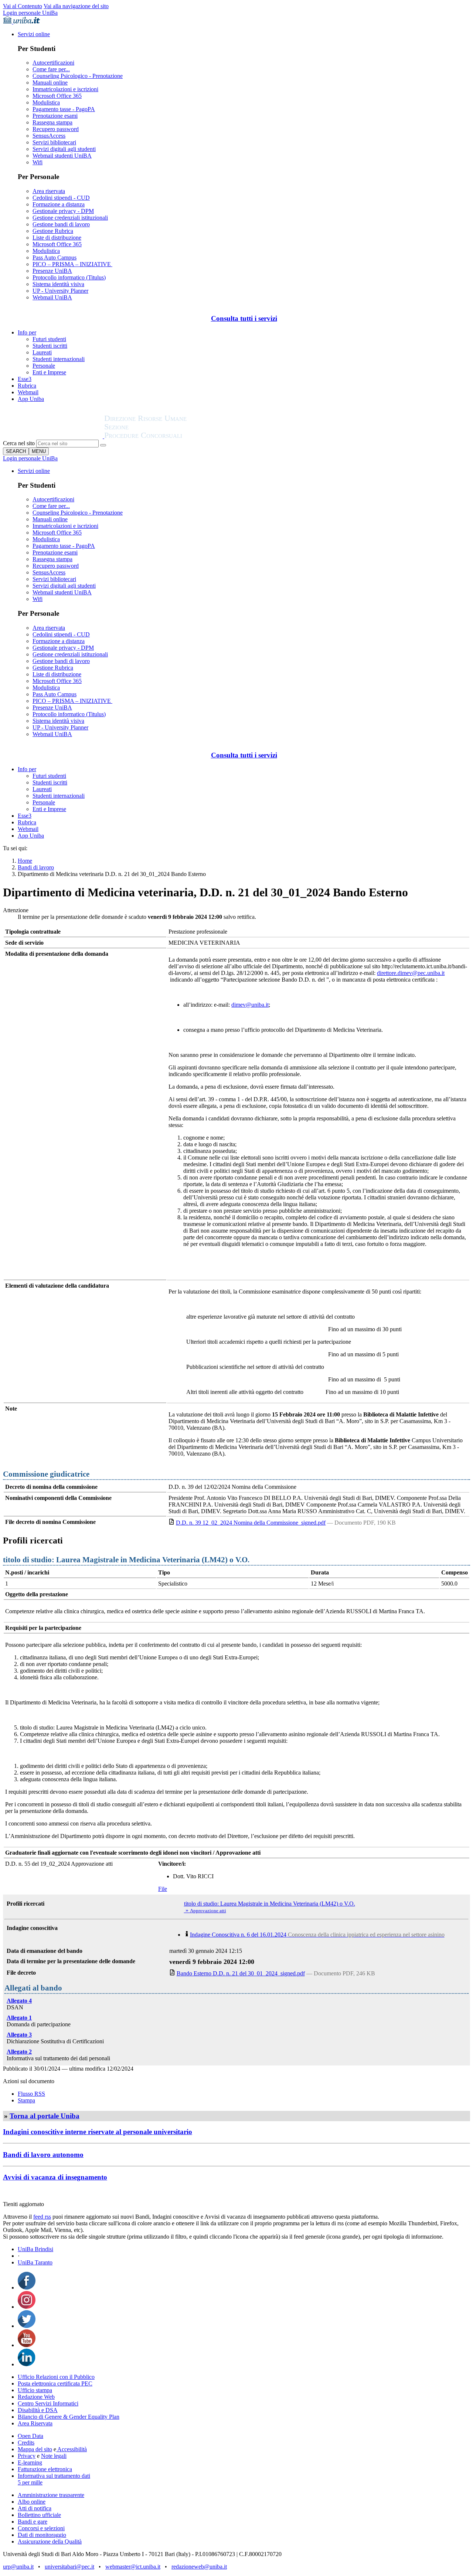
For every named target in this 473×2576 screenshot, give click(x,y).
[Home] (163, 436)
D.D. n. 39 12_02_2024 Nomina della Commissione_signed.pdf (251, 1523)
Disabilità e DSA (38, 2410)
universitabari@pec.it (69, 2567)
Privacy (27, 2456)
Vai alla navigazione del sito (76, 6)
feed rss (42, 2217)
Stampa (26, 2100)
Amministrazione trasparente (51, 2495)
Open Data (30, 2436)
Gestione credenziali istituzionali (70, 218)
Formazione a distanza (59, 204)
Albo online (32, 2502)
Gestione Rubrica (53, 231)
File (163, 1889)
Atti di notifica (35, 2508)
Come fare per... (51, 69)
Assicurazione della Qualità (50, 2541)
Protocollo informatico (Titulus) (69, 277)
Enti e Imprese (49, 372)
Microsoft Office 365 (57, 96)
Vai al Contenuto (23, 6)
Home (25, 861)
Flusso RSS (31, 2094)
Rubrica (27, 386)
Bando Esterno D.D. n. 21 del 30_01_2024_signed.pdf (241, 1973)
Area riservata (49, 191)
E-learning (30, 2462)
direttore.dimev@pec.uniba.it (411, 973)
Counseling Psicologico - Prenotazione (78, 76)
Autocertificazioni (53, 63)
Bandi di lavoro (36, 867)
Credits (26, 2443)
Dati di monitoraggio (42, 2535)
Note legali (54, 2456)
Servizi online (34, 34)
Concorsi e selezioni (41, 2528)
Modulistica (46, 102)
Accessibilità (72, 2449)
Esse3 (25, 379)
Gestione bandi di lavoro (61, 224)
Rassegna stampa (52, 122)
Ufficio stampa (35, 2390)
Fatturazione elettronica (45, 2469)
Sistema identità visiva (58, 284)
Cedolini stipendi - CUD (61, 198)
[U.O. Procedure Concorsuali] (54, 436)
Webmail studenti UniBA (62, 156)
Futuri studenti (49, 339)
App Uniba (31, 399)
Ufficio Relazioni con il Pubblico (56, 2377)
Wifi (38, 162)
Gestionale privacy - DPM (63, 211)
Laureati (42, 352)
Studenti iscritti (50, 346)
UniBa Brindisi (35, 2249)
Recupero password (56, 129)
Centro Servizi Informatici (48, 2403)
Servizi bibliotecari (54, 142)
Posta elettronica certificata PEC (55, 2383)
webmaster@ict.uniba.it (133, 2567)
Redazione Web (36, 2397)
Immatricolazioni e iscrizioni (65, 89)
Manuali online (50, 83)
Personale (44, 366)
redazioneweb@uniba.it (199, 2567)
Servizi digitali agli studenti (64, 149)
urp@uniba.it (18, 2567)
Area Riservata (35, 2423)
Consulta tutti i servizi (244, 318)
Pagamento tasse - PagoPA (64, 109)
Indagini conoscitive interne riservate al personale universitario (98, 2132)
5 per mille (30, 2482)
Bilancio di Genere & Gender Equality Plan (69, 2417)
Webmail (28, 392)
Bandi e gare (33, 2522)
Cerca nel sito (19, 443)
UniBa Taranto (35, 2262)
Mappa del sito (35, 2449)
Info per (27, 332)
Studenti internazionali (59, 359)
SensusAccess (49, 136)
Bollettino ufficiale (39, 2515)
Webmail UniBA (52, 297)
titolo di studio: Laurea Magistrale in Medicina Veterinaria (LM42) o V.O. (270, 1904)
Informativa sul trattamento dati (54, 2476)
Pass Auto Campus (55, 257)
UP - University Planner (60, 291)
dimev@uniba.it (250, 1005)
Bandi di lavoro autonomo (43, 2155)
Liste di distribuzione (57, 238)
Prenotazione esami (55, 116)
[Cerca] (103, 445)
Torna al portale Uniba (45, 2116)
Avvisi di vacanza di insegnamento (55, 2177)
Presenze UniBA (52, 271)
